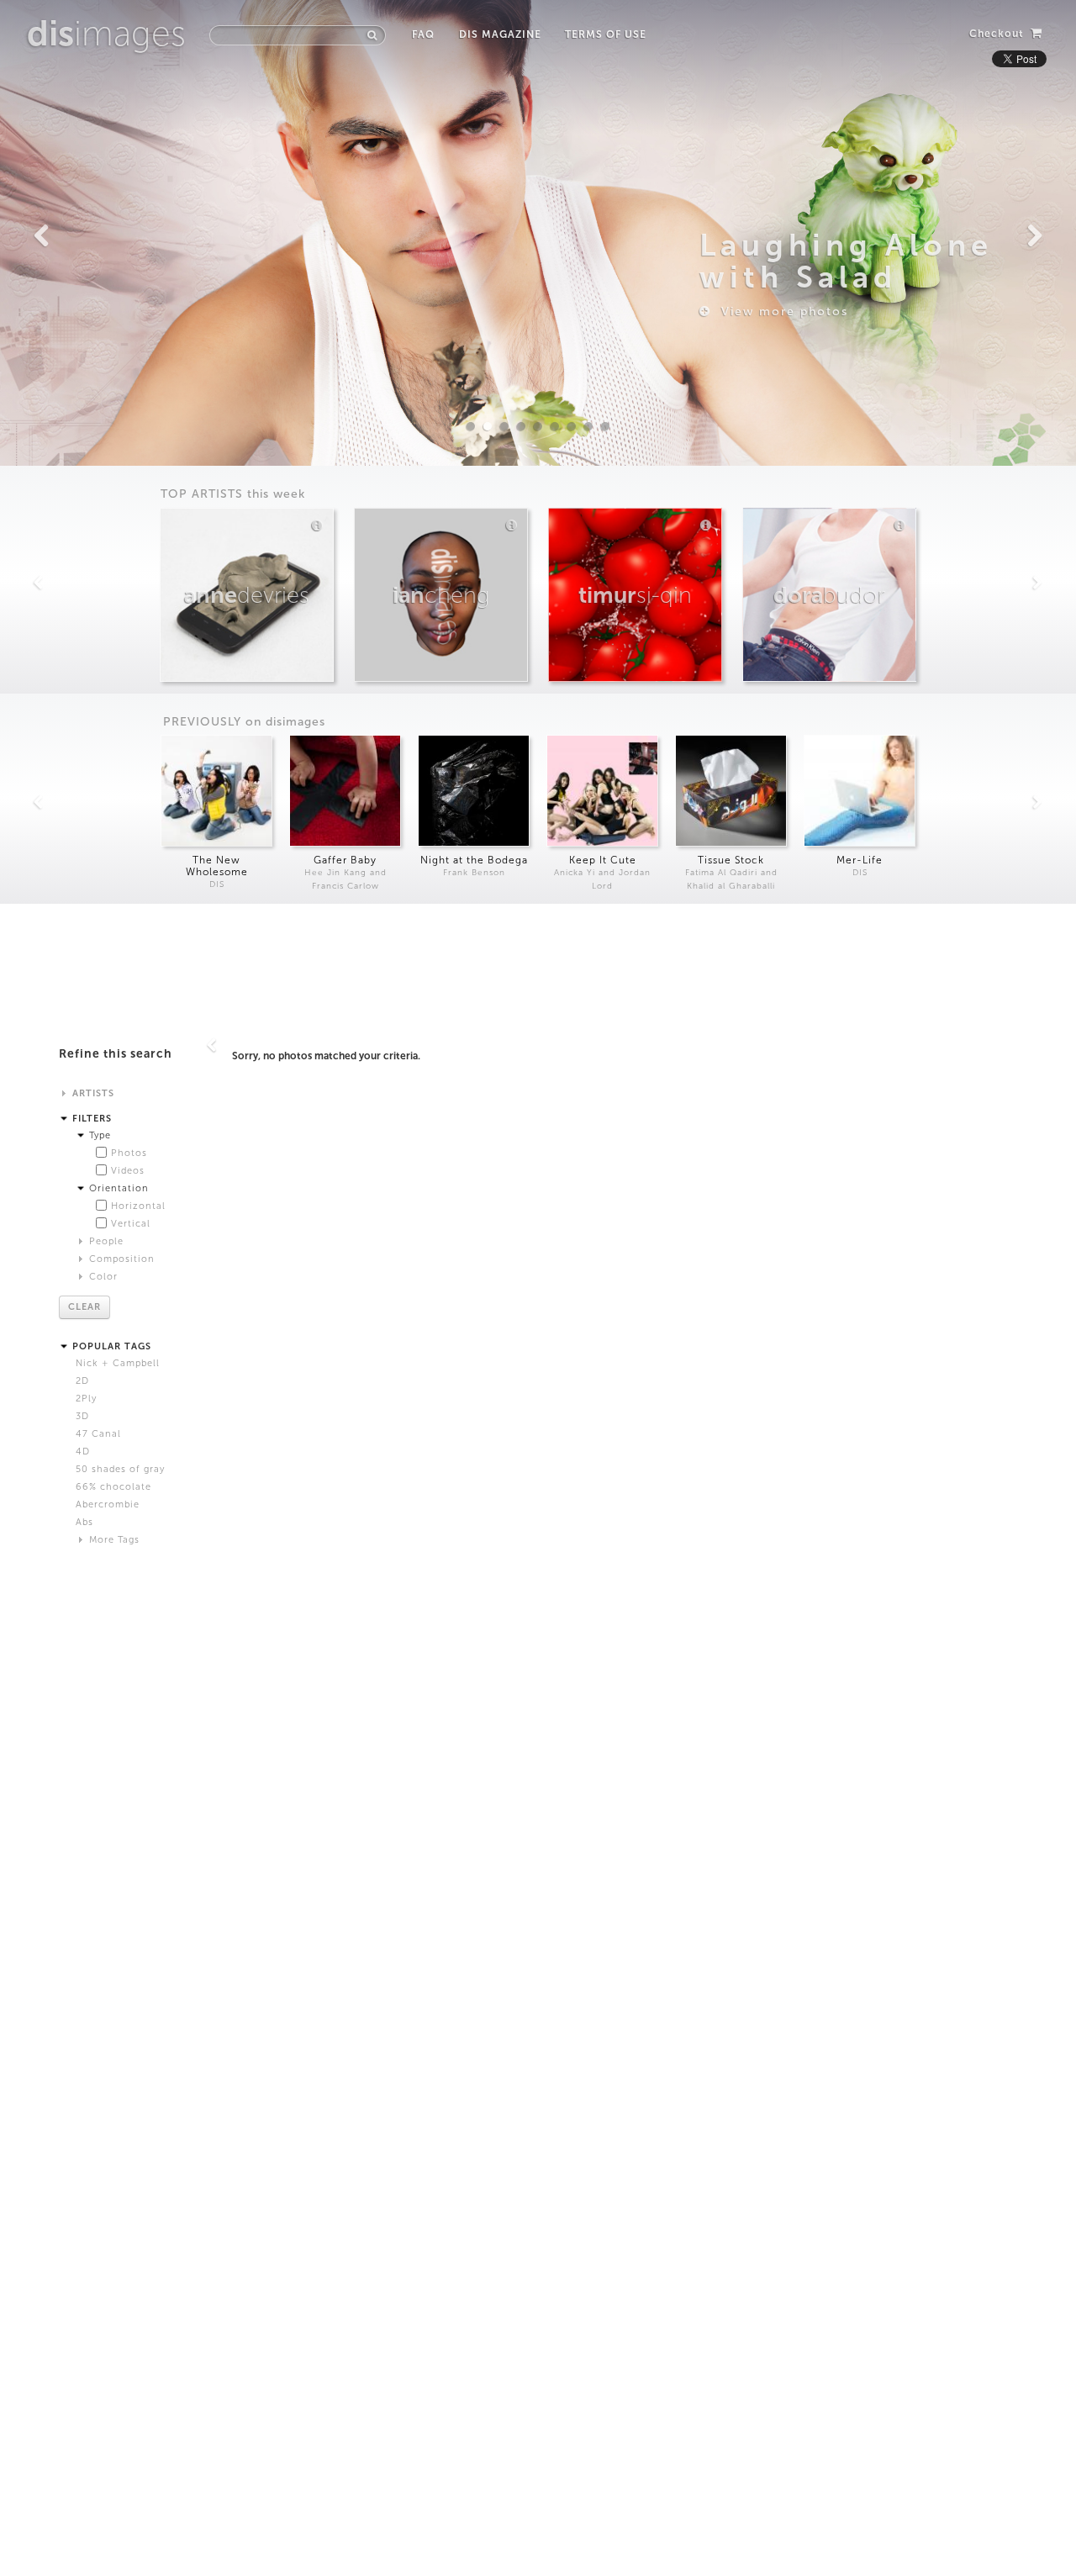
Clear (84, 1307)
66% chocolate (113, 1487)
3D (82, 1416)
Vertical (131, 1224)
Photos (129, 1153)
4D (83, 1452)
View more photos (780, 311)
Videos (128, 1171)
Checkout (998, 34)
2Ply (86, 1399)
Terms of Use (606, 34)
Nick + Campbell (118, 1363)
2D (82, 1381)
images (106, 34)
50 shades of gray (120, 1469)
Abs (84, 1522)
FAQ (423, 34)
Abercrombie (108, 1504)
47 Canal (98, 1434)
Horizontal (138, 1206)
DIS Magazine (500, 34)
